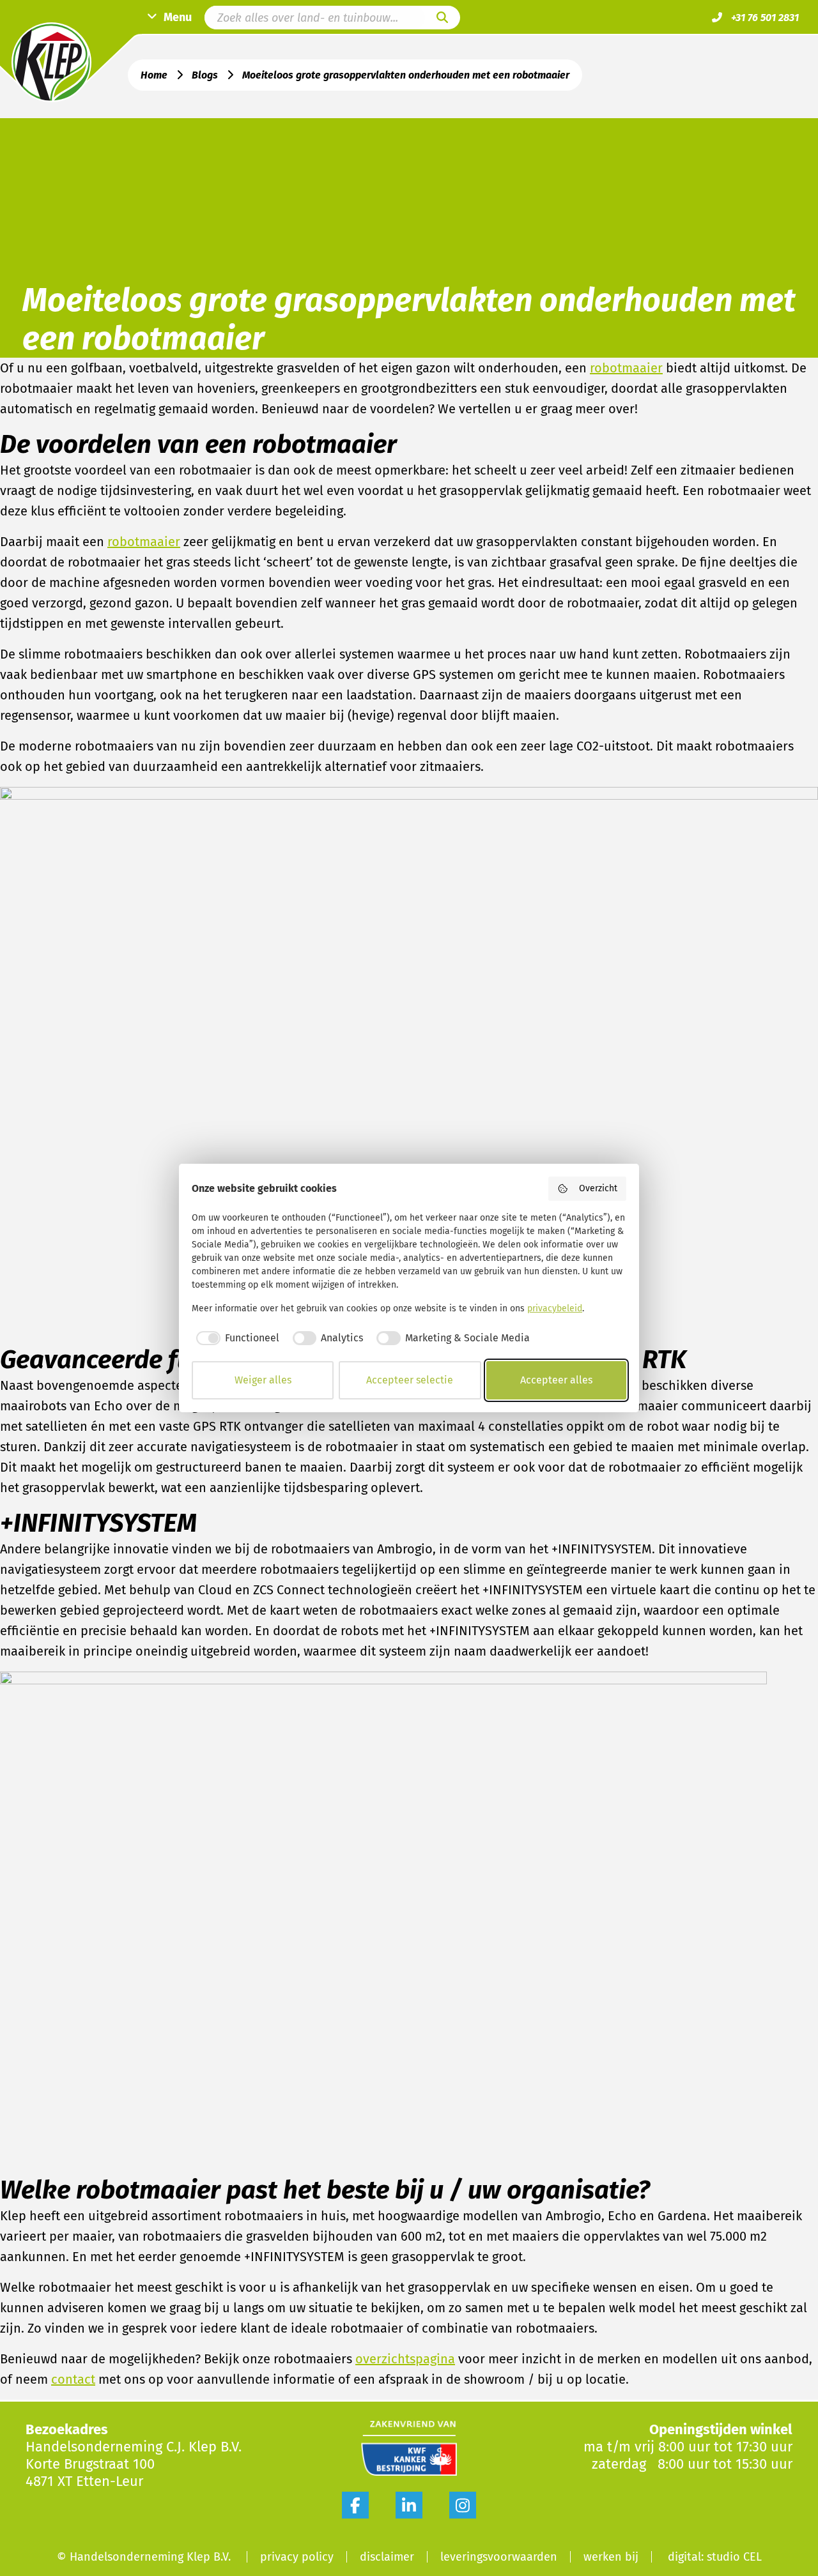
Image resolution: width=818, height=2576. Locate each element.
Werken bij (611, 2557)
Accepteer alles (556, 1380)
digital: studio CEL (715, 2557)
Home (154, 75)
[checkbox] (235, 1338)
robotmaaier (626, 368)
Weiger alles (263, 1380)
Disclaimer (387, 2557)
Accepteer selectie (410, 1380)
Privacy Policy (297, 2557)
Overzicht (598, 1188)
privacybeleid (555, 1308)
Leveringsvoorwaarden (499, 2557)
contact (73, 2379)
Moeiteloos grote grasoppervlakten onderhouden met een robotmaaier (406, 75)
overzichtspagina (405, 2359)
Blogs (205, 75)
